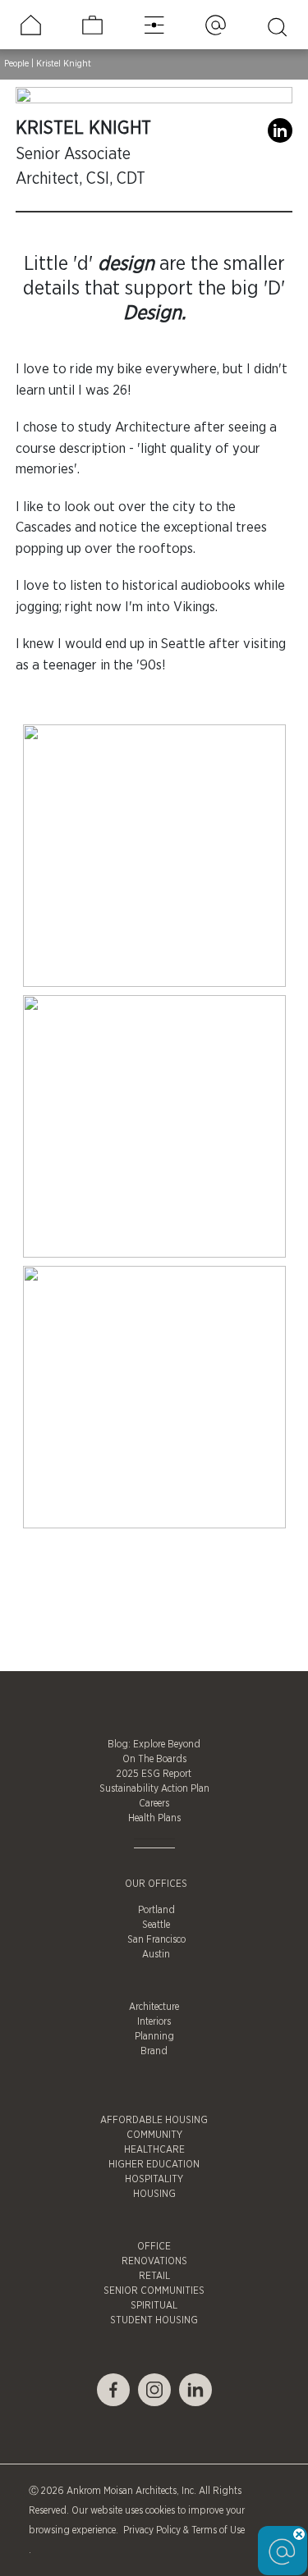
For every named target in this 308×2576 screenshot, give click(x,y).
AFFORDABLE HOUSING (154, 2120)
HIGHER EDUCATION (154, 2164)
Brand (154, 2051)
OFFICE (154, 2246)
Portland (156, 1910)
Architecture (154, 2007)
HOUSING (154, 2194)
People (16, 64)
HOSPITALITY (154, 2179)
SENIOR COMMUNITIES (154, 2291)
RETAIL (154, 2276)
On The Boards (154, 1759)
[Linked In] (280, 135)
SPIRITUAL (154, 2305)
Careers (154, 1803)
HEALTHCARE (154, 2149)
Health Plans (154, 1818)
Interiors (154, 2021)
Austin (156, 1954)
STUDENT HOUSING (154, 2320)
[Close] (299, 2534)
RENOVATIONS (154, 2261)
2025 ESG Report (154, 1774)
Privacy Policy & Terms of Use (183, 2530)
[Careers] (92, 25)
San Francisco (156, 1939)
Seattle (156, 1925)
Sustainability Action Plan (154, 1788)
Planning (154, 2036)
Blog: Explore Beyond (154, 1744)
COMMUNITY (154, 2135)
